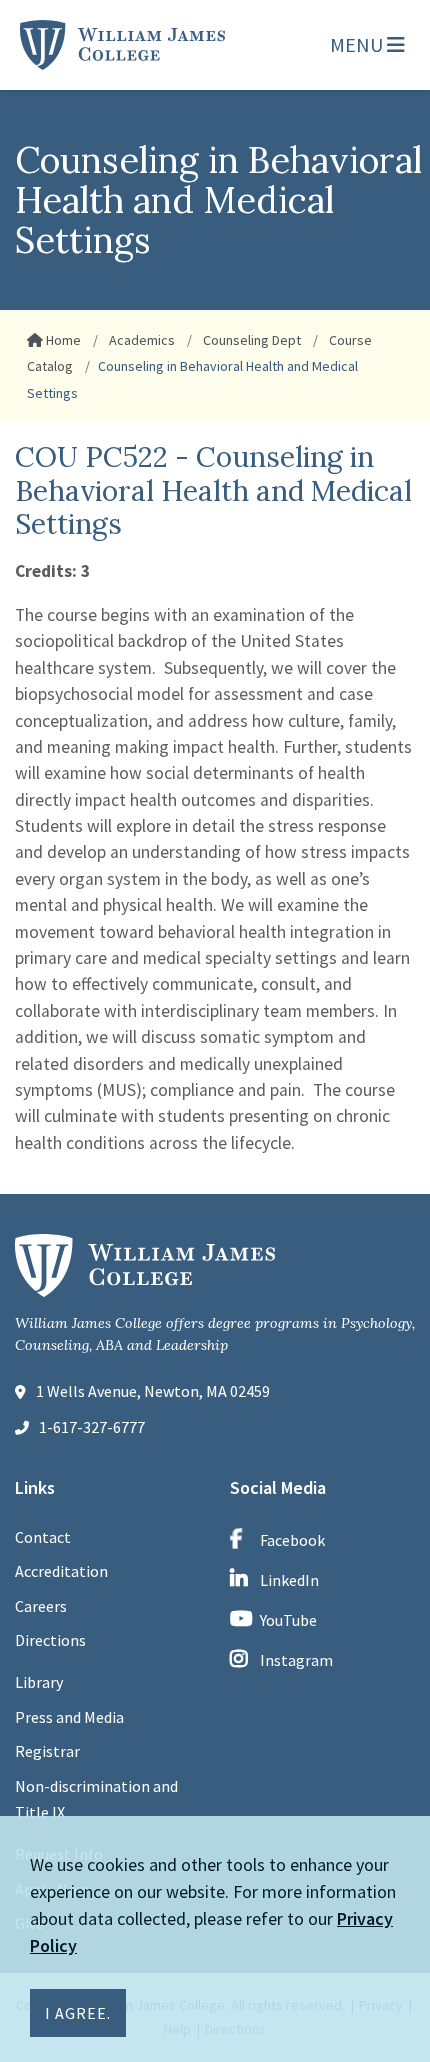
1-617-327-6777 (92, 1427)
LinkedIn (289, 1580)
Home (62, 340)
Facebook (292, 1540)
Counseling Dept (250, 340)
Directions (50, 1640)
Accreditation (61, 1571)
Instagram (296, 1660)
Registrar (47, 1751)
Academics (140, 340)
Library (39, 1682)
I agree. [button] (78, 2013)
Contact (43, 1537)
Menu (358, 44)
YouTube (288, 1620)
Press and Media (69, 1717)
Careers (41, 1606)
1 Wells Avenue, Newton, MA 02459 (153, 1391)
